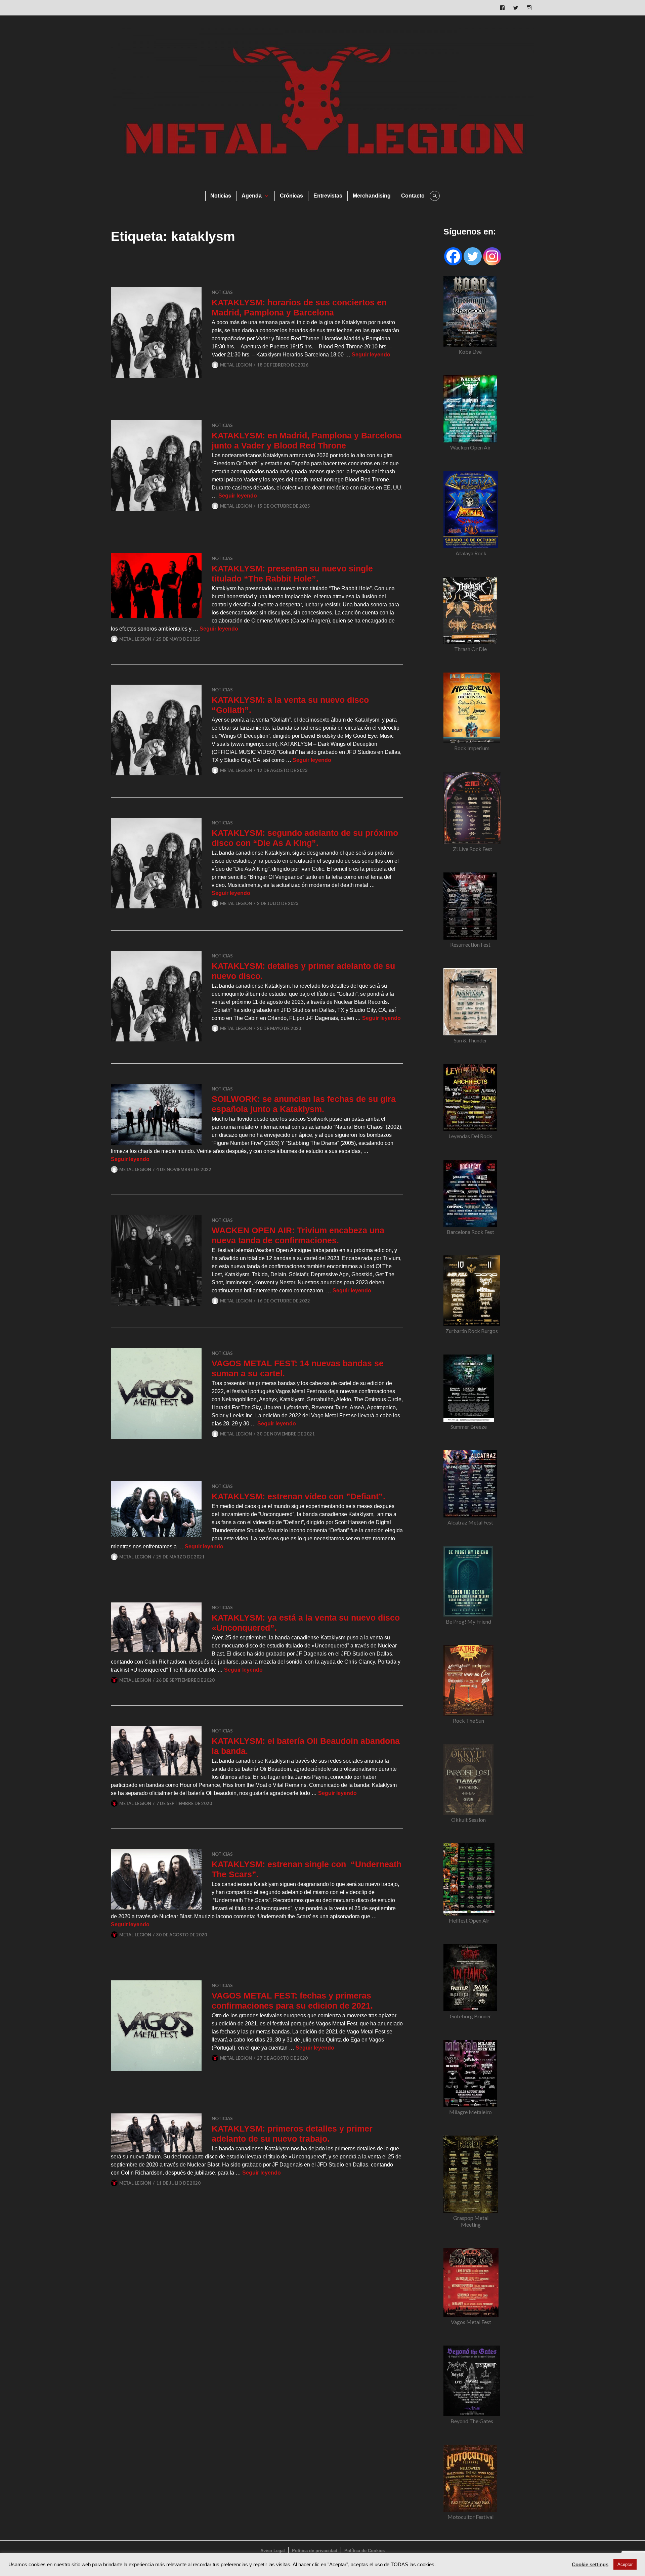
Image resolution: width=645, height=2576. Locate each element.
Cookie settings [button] (590, 2565)
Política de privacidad (315, 2551)
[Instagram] (492, 256)
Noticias (221, 196)
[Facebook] (453, 256)
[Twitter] (473, 256)
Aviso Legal (273, 2551)
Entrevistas (328, 196)
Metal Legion (236, 365)
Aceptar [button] (625, 2564)
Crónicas (291, 196)
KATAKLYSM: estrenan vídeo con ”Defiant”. (298, 1496)
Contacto (413, 196)
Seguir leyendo (371, 355)
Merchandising (372, 196)
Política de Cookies (364, 2551)
